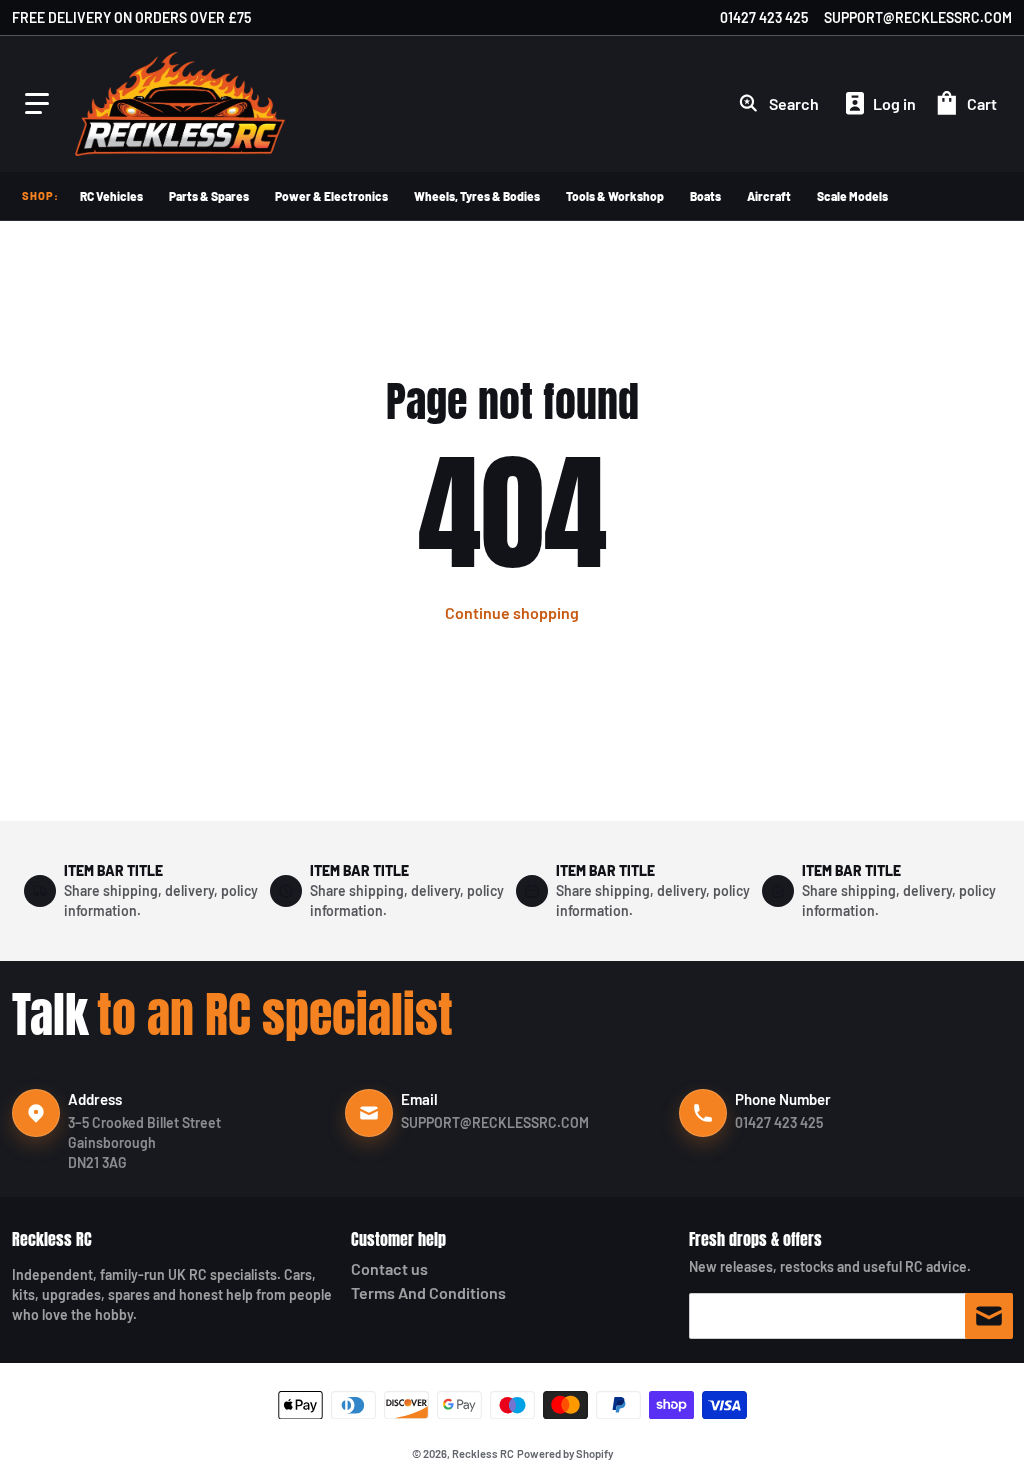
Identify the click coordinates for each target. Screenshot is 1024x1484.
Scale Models (852, 196)
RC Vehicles (111, 196)
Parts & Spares (209, 196)
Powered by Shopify (565, 1453)
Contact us (389, 1268)
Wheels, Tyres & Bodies (477, 196)
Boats (705, 196)
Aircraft (769, 196)
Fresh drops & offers (755, 1239)
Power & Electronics (331, 196)
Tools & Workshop (615, 196)
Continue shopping (512, 612)
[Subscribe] (989, 1316)
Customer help (398, 1239)
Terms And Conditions (428, 1292)
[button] (37, 104)
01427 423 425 (764, 17)
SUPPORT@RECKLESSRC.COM (918, 17)
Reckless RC (52, 1239)
